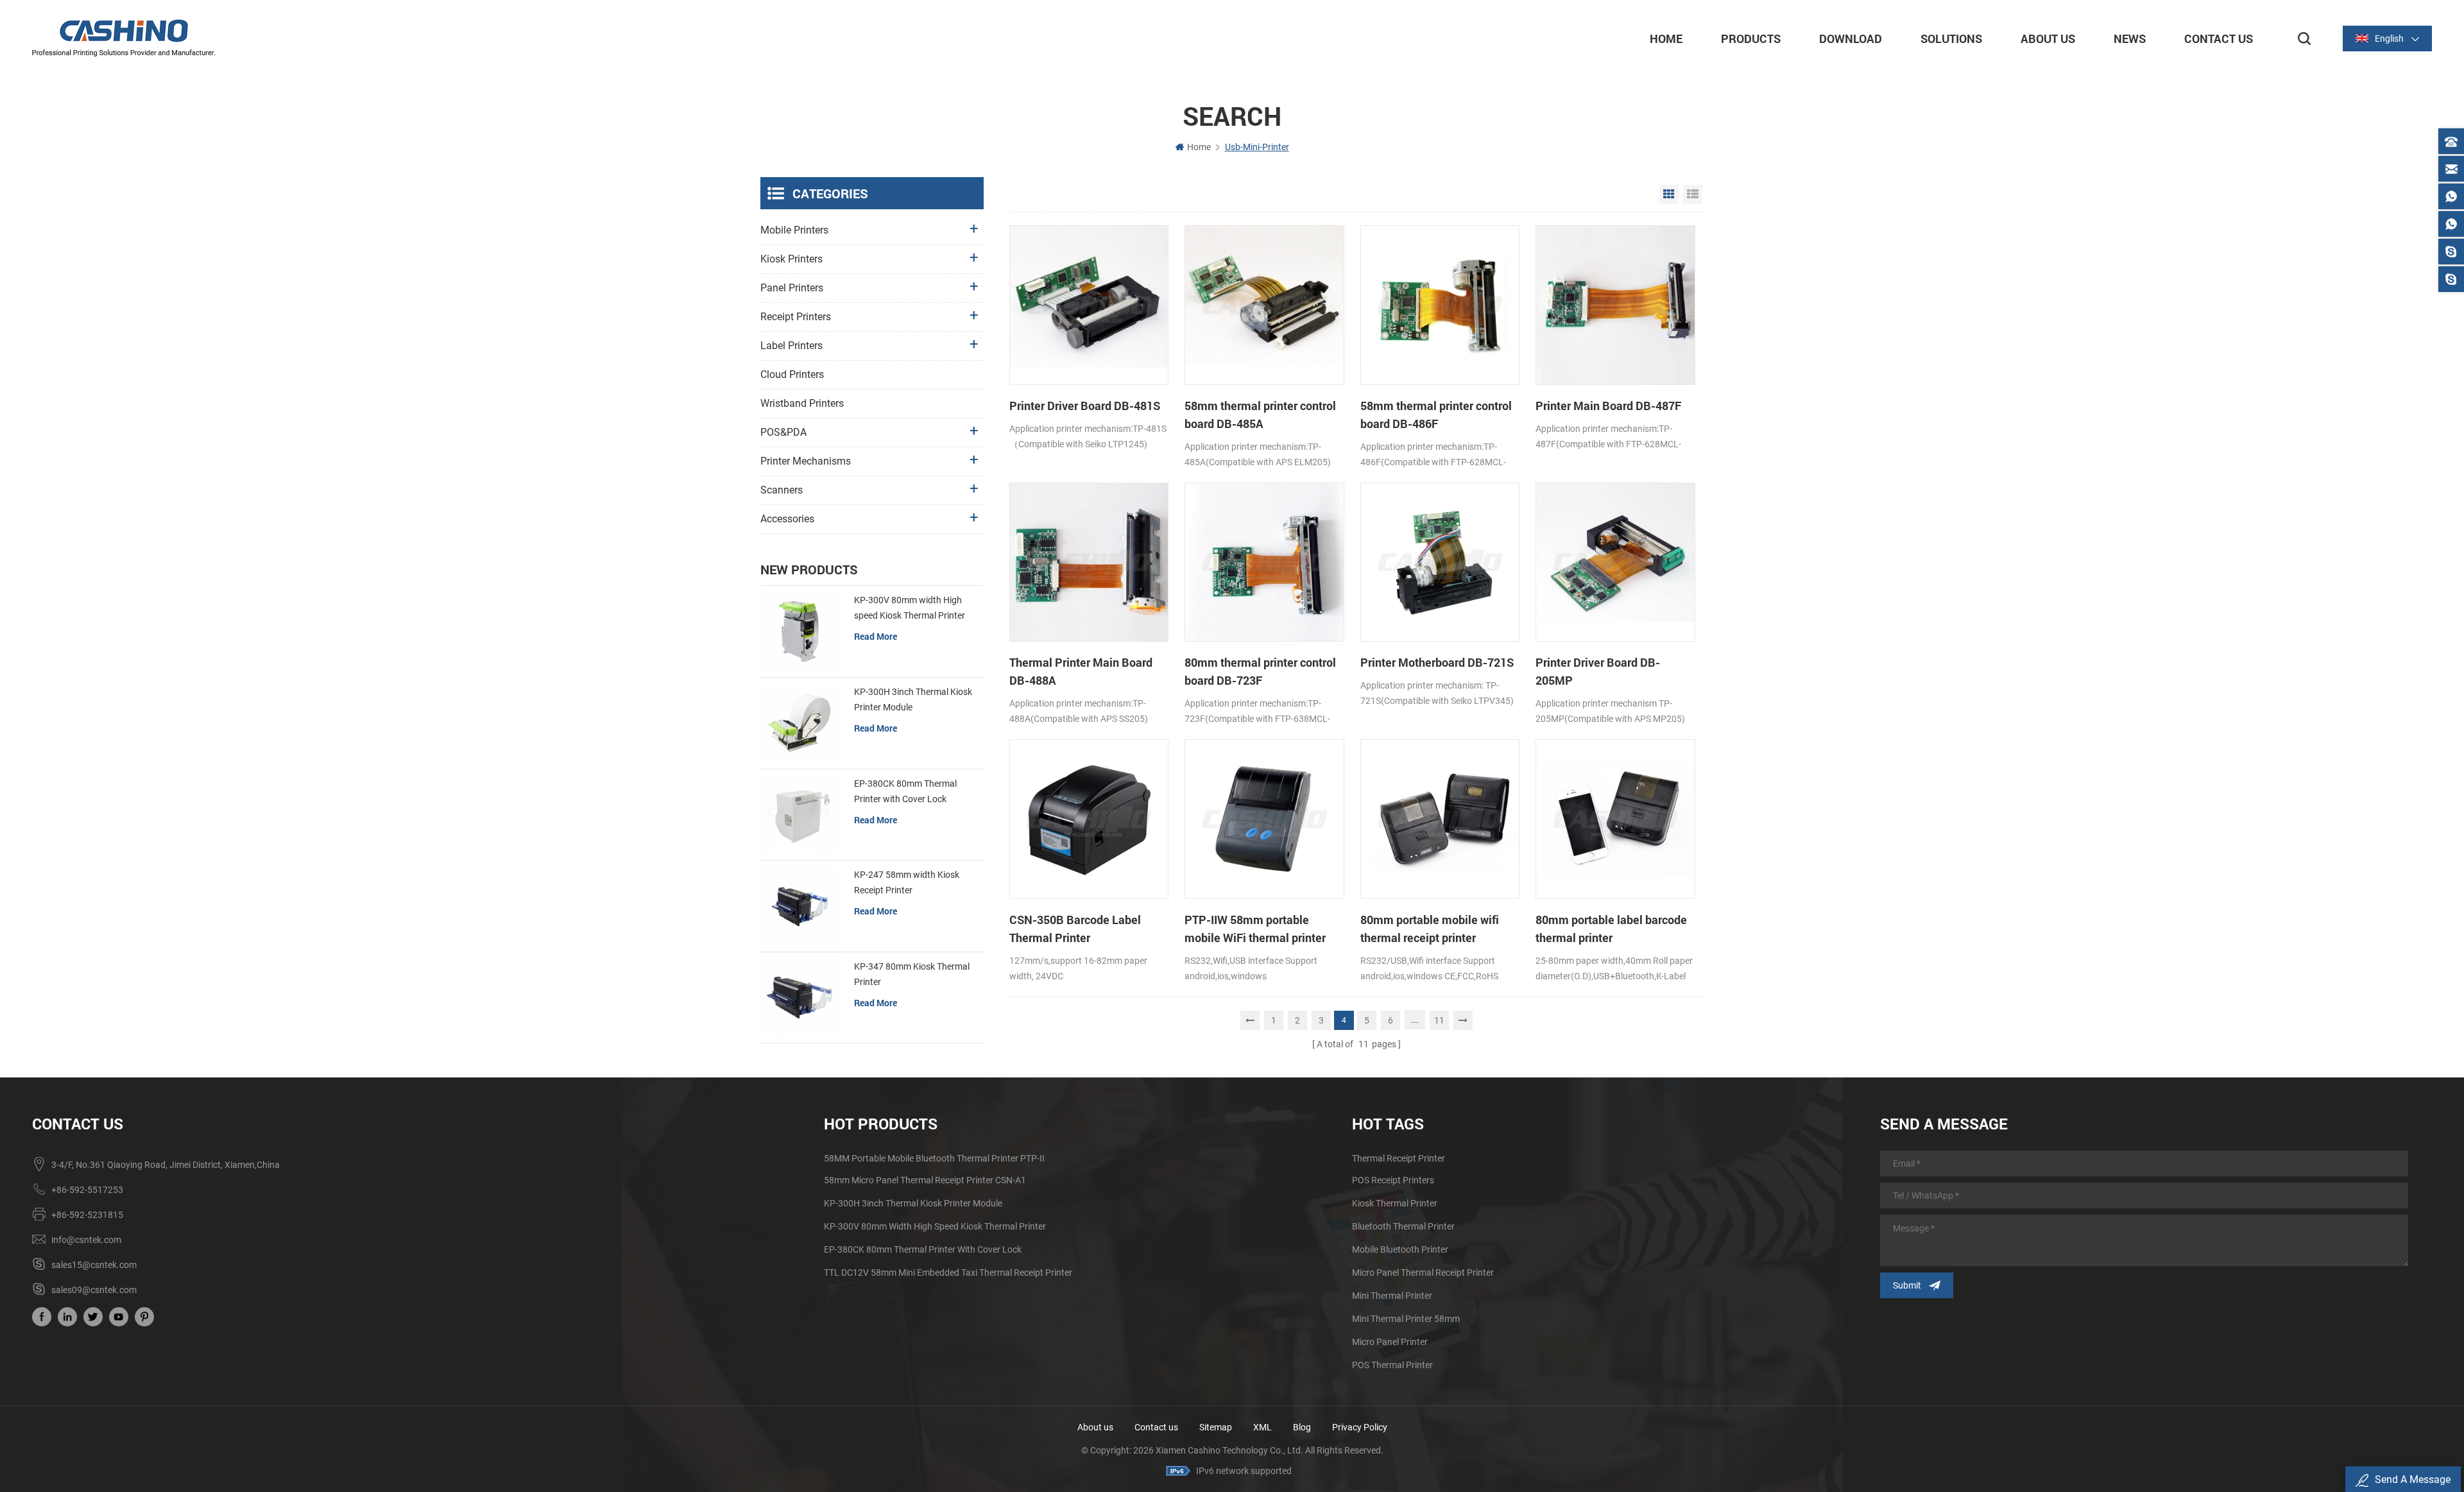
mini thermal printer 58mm (1406, 1319)
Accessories (787, 519)
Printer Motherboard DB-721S (1437, 662)
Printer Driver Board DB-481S (1085, 406)
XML (1262, 1427)
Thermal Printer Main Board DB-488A (1081, 671)
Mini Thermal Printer (1392, 1296)
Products (1751, 39)
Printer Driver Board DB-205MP (1598, 671)
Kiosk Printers (791, 259)
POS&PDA (783, 432)
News (2130, 39)
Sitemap (1216, 1427)
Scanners (782, 490)
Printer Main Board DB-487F (1608, 406)
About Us (2048, 39)
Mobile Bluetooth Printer (1400, 1249)
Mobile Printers (794, 230)
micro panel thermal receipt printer (1423, 1273)
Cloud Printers (792, 374)
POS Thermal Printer (1392, 1365)
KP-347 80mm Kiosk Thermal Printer (912, 974)
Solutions (1951, 39)
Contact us (1156, 1427)
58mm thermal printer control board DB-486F (1436, 415)
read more (876, 636)
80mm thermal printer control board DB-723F (1260, 671)
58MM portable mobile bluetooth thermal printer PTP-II (934, 1158)
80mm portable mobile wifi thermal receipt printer (1430, 929)
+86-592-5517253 (87, 1190)
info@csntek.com (86, 1240)
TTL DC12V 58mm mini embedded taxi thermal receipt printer (948, 1273)
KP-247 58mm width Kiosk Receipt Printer (907, 882)
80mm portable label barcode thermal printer (1611, 929)
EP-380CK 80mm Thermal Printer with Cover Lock (905, 791)
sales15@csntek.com (94, 1265)
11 (1439, 1020)
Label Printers (791, 346)
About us (1095, 1427)
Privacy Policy (1360, 1427)
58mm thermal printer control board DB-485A (1260, 415)
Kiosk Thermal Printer (1395, 1203)
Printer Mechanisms (806, 461)
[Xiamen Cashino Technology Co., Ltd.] (124, 38)
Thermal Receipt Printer (1399, 1158)
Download (1851, 39)
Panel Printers (792, 288)
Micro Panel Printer (1390, 1342)
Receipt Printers (796, 317)
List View (1693, 194)
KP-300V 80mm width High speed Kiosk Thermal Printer (910, 608)
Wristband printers (802, 403)
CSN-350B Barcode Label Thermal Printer (1075, 929)
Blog (1302, 1427)
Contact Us (2219, 39)
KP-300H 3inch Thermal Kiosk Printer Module (913, 699)
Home (1666, 39)
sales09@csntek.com (94, 1290)
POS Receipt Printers (1393, 1180)
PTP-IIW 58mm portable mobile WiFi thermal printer (1255, 929)
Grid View (1669, 194)
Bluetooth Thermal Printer (1403, 1226)
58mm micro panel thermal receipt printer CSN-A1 (925, 1180)
